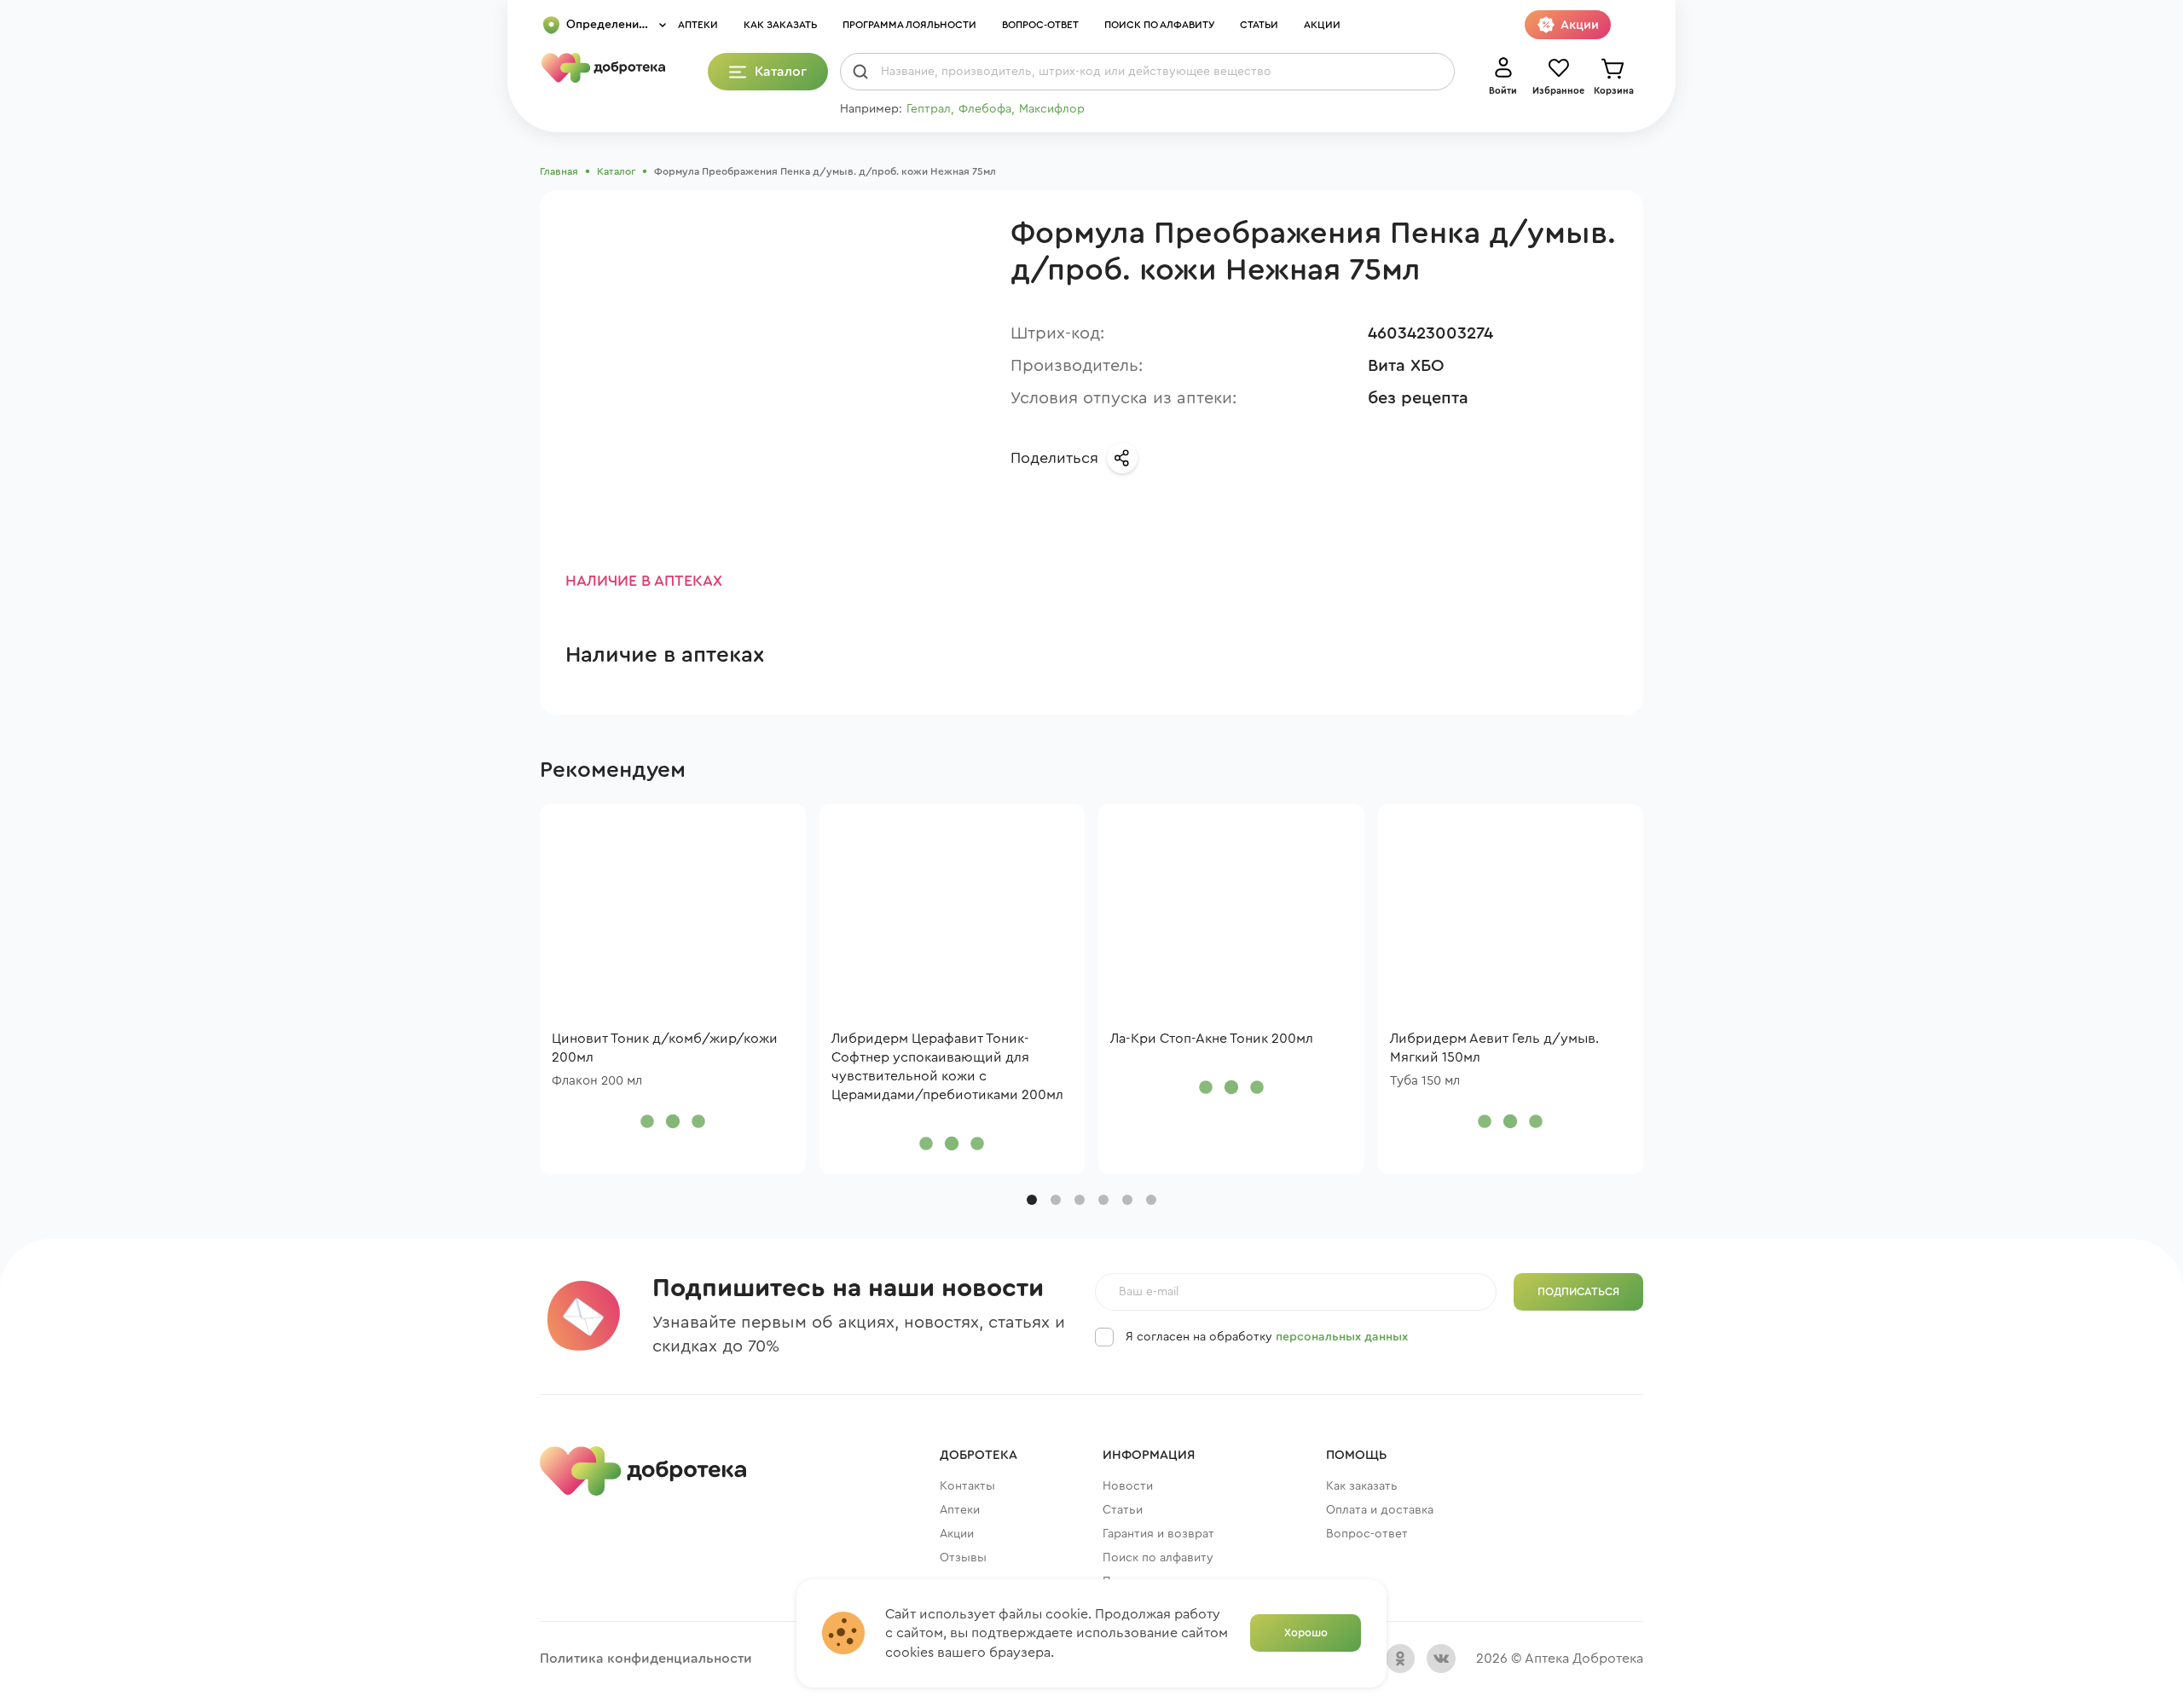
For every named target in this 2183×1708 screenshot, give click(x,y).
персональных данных (1342, 1337)
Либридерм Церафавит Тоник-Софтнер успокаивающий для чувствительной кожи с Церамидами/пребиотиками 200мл (947, 1067)
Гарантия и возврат (1158, 1534)
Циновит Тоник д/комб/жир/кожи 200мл (665, 1048)
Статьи (1259, 25)
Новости (1128, 1486)
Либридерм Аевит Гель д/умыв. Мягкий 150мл (1494, 1048)
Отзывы (963, 1558)
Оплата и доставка (1380, 1510)
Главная (559, 171)
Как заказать (780, 25)
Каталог (616, 171)
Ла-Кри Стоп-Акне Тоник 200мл (1212, 1039)
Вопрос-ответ (1040, 25)
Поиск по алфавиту (1159, 25)
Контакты (967, 1486)
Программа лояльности (909, 25)
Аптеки (698, 25)
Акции (1322, 25)
